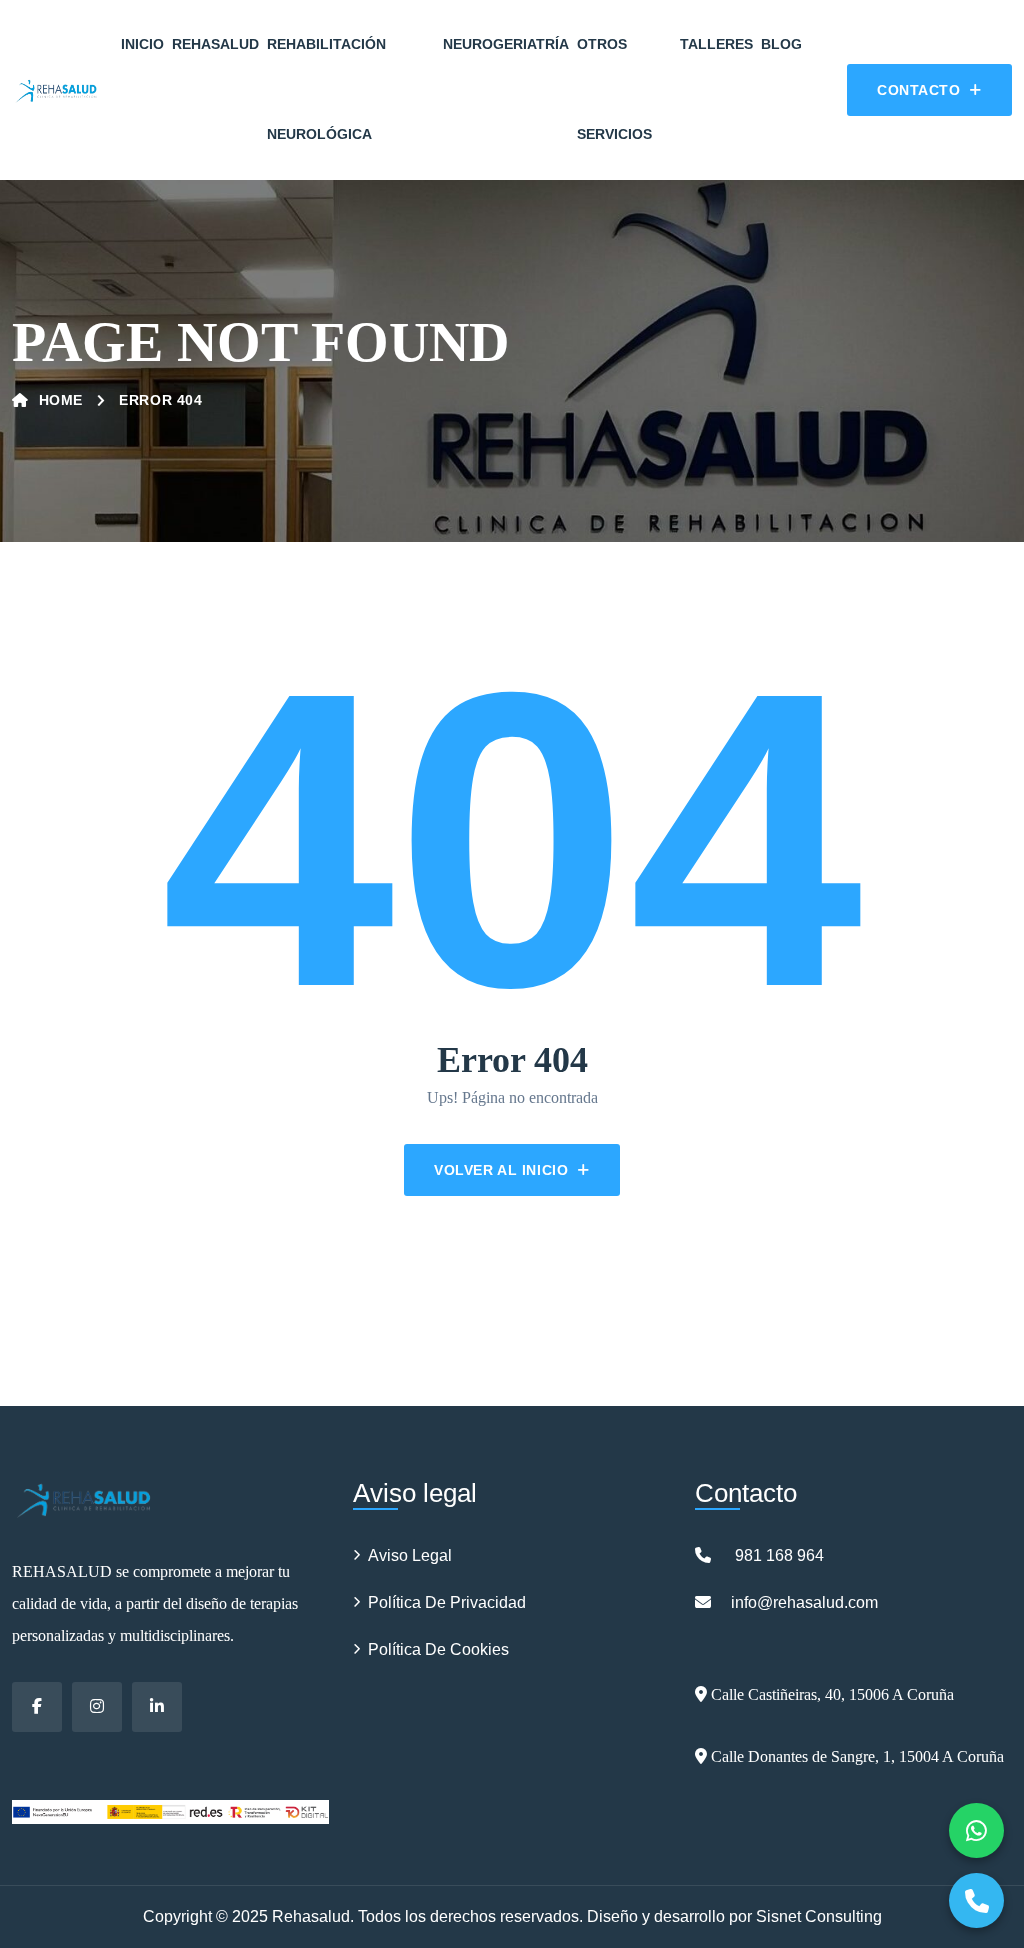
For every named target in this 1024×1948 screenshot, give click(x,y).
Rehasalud (215, 44)
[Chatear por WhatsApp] (976, 1830)
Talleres (716, 44)
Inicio (142, 44)
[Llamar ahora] (976, 1900)
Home (61, 400)
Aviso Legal (410, 1555)
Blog (781, 44)
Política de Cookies (438, 1649)
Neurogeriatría (506, 44)
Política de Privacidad (447, 1602)
